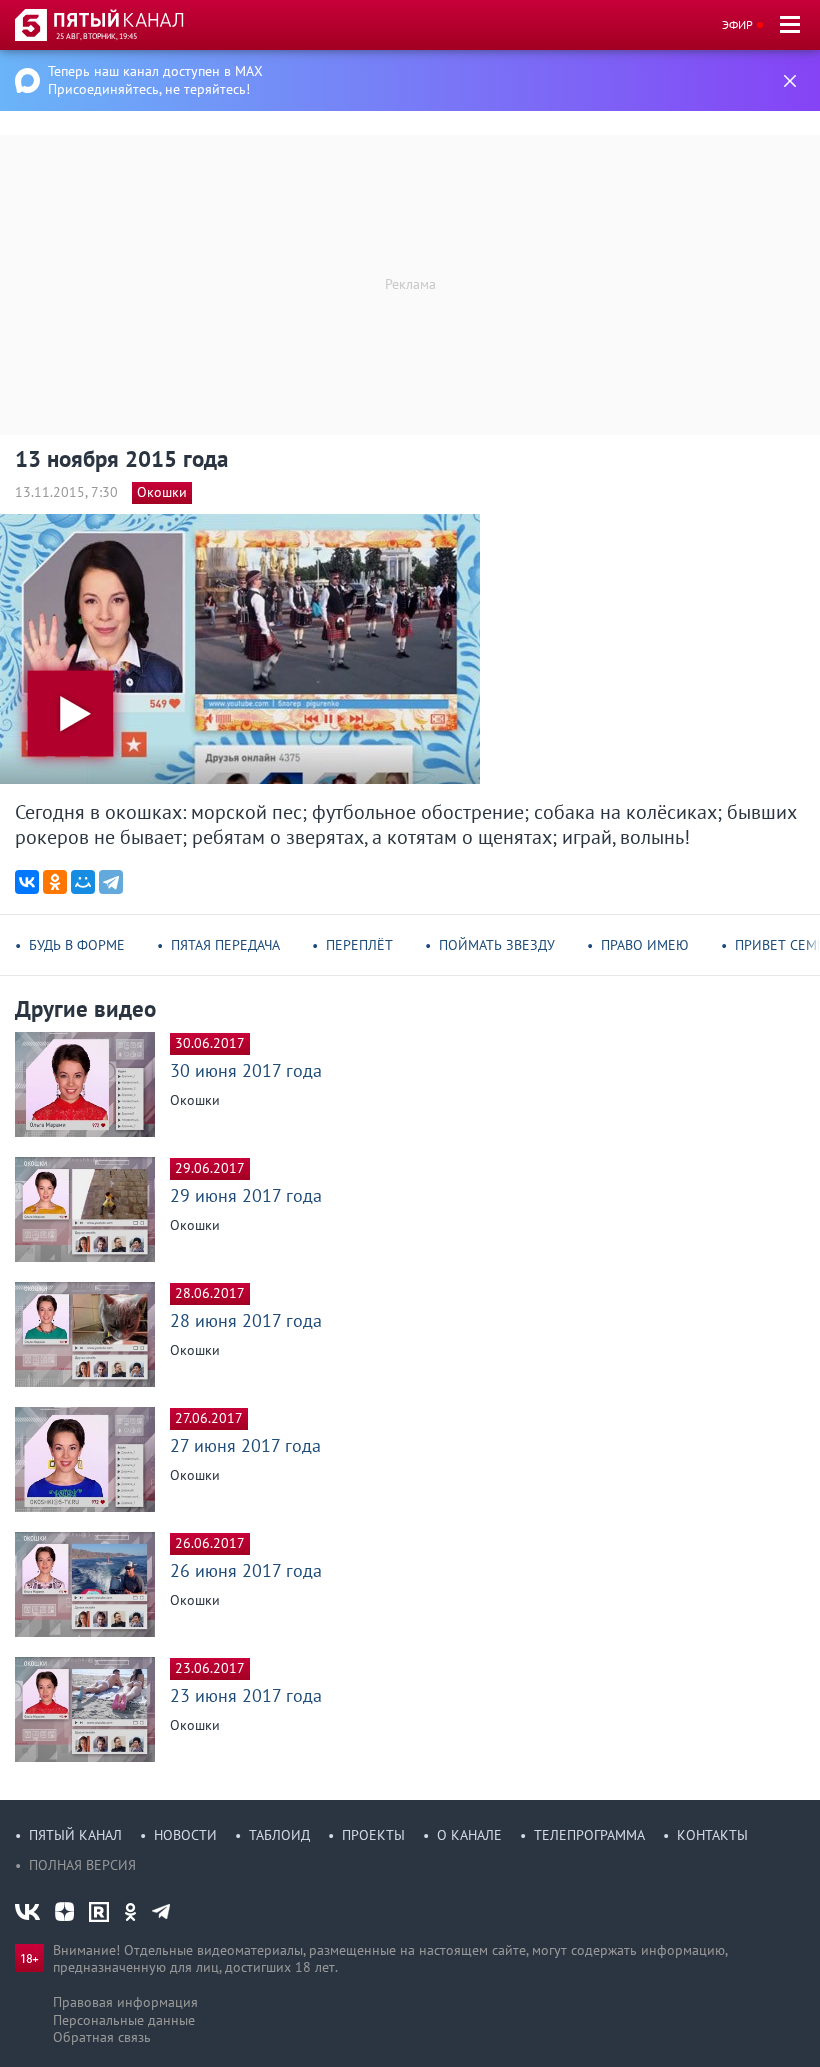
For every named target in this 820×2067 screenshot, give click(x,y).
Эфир (737, 24)
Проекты (373, 1835)
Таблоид (279, 1835)
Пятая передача (225, 945)
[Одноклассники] (55, 882)
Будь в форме (77, 945)
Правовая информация (125, 2002)
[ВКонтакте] (27, 882)
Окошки (162, 492)
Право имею (645, 945)
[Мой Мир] (83, 882)
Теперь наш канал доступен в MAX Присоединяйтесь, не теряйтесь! (155, 80)
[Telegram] (111, 882)
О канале (469, 1835)
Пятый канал (75, 1835)
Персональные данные (124, 2020)
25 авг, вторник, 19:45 (96, 36)
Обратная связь (102, 2037)
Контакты (712, 1835)
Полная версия (82, 1865)
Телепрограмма (589, 1835)
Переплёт (359, 945)
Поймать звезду (497, 945)
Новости (185, 1835)
